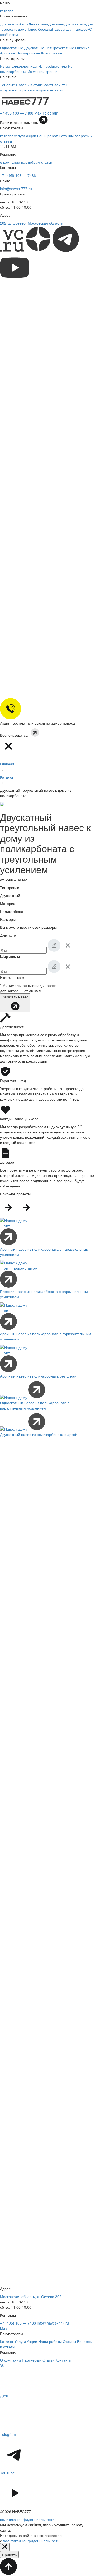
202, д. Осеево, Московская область (31, 223)
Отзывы (69, 2341)
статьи (47, 162)
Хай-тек (61, 85)
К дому (20, 29)
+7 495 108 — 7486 (17, 113)
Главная (7, 764)
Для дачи (56, 24)
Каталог (7, 777)
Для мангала (75, 24)
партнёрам (31, 162)
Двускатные (34, 48)
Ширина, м (10, 956)
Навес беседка (39, 29)
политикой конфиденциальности (31, 2541)
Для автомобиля (14, 24)
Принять (9, 2555)
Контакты (63, 2360)
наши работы (49, 136)
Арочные (8, 53)
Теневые (8, 85)
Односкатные (12, 48)
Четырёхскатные (60, 48)
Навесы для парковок (71, 29)
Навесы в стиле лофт (35, 85)
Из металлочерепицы (19, 66)
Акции (32, 2341)
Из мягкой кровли (42, 71)
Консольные (52, 53)
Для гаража (38, 24)
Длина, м (8, 935)
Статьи (48, 2360)
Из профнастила (53, 66)
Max (38, 113)
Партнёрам (32, 2360)
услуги (20, 136)
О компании (10, 2360)
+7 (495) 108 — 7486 (18, 175)
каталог (6, 136)
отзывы (67, 136)
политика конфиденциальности (27, 2519)
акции (31, 136)
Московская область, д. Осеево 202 (31, 2296)
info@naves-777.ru (16, 189)
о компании (10, 162)
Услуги (20, 2341)
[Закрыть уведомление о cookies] (5, 2547)
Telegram (50, 113)
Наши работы (50, 2341)
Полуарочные (28, 53)
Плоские (82, 48)
